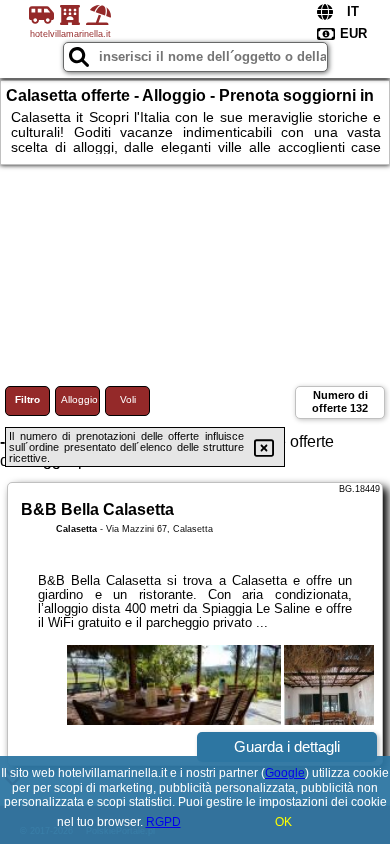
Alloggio (79, 399)
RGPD (163, 822)
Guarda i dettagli (287, 746)
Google (285, 773)
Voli (128, 399)
